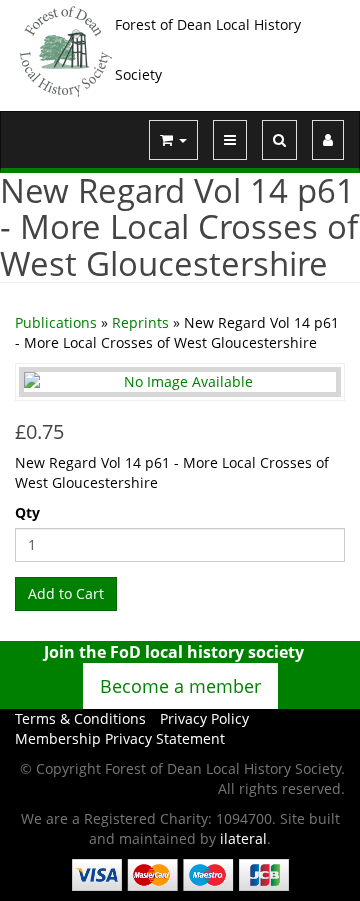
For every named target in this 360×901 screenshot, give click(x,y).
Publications (56, 322)
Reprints (140, 322)
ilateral (243, 838)
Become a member (180, 686)
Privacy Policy (204, 718)
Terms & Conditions (80, 718)
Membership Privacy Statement (120, 738)
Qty (27, 512)
